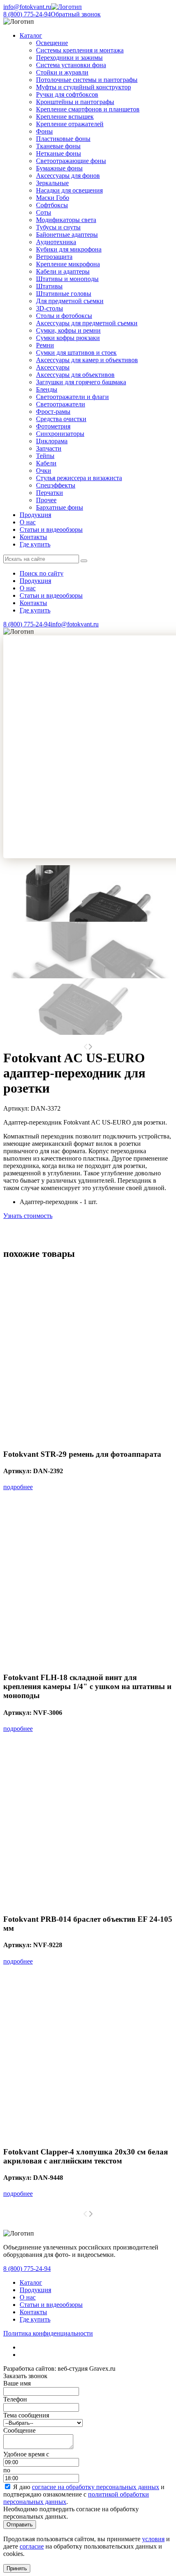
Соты (44, 212)
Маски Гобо (53, 198)
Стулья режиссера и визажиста (79, 478)
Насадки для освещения (69, 190)
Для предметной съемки (70, 301)
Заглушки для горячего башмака (81, 382)
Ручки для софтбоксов (67, 94)
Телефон (15, 2399)
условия (153, 2539)
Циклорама (52, 441)
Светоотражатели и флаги (72, 397)
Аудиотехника (56, 242)
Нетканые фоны (59, 153)
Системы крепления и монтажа (80, 50)
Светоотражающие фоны (71, 161)
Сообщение (19, 2430)
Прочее (46, 500)
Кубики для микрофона (69, 249)
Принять (17, 2568)
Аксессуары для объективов (75, 375)
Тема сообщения (26, 2415)
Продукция (35, 515)
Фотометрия (53, 426)
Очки (44, 471)
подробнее (18, 1487)
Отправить (20, 2525)
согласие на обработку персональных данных (96, 2487)
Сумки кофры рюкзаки (68, 338)
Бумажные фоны (59, 168)
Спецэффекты (56, 485)
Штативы (49, 286)
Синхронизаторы (60, 434)
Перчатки (50, 493)
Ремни (45, 345)
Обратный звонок (76, 14)
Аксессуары (53, 367)
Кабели (46, 463)
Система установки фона (71, 65)
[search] (84, 561)
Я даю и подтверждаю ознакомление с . (84, 2494)
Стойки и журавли (62, 72)
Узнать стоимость (28, 1216)
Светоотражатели (61, 404)
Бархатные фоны (60, 507)
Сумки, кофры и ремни (68, 330)
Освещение (52, 43)
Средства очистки (61, 419)
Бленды (47, 389)
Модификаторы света (66, 220)
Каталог (31, 2282)
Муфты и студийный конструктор (83, 87)
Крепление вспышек (65, 117)
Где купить (35, 544)
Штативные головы (64, 294)
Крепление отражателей (70, 124)
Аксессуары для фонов (68, 176)
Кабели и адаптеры (63, 271)
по (7, 2470)
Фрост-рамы (53, 412)
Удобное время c (26, 2454)
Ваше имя (17, 2383)
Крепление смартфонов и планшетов (88, 109)
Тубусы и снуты (58, 227)
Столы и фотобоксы (64, 316)
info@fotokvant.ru (27, 7)
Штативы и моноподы (67, 279)
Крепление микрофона (68, 264)
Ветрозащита (54, 257)
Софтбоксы (52, 205)
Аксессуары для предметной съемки (87, 323)
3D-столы (50, 308)
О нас (28, 522)
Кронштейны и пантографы (75, 102)
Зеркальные (52, 183)
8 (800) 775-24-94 (27, 14)
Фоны (44, 131)
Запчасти (49, 448)
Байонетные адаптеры (67, 235)
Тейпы (45, 456)
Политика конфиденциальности (48, 2333)
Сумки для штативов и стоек (76, 353)
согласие (32, 2546)
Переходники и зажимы (69, 58)
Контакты (33, 537)
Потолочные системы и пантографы (87, 80)
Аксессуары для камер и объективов (87, 360)
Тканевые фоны (58, 146)
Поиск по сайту (42, 573)
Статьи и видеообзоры (51, 529)
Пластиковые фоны (63, 139)
